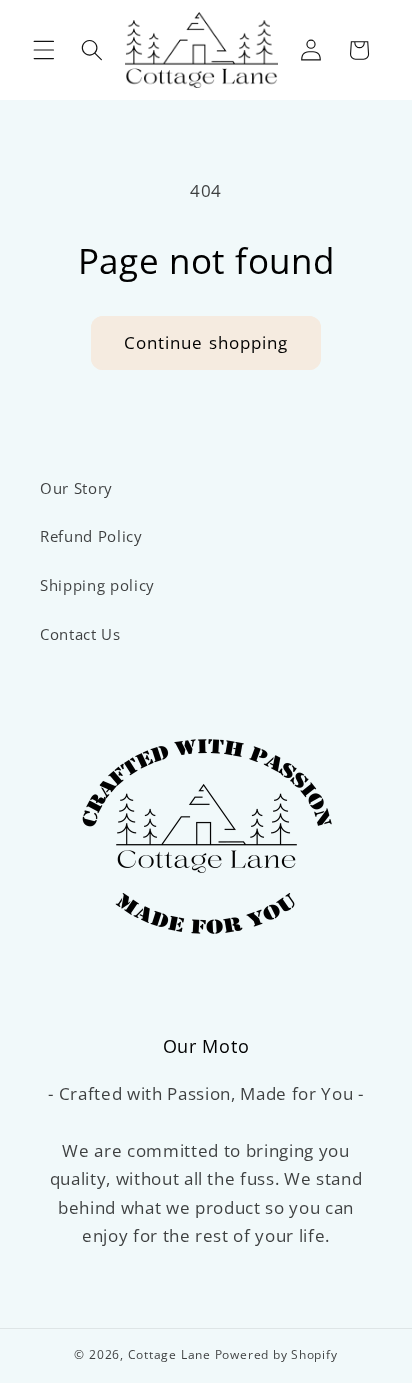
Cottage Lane (169, 1354)
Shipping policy (97, 585)
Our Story (76, 488)
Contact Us (80, 634)
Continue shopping (206, 342)
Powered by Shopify (276, 1354)
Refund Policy (91, 536)
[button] (44, 50)
